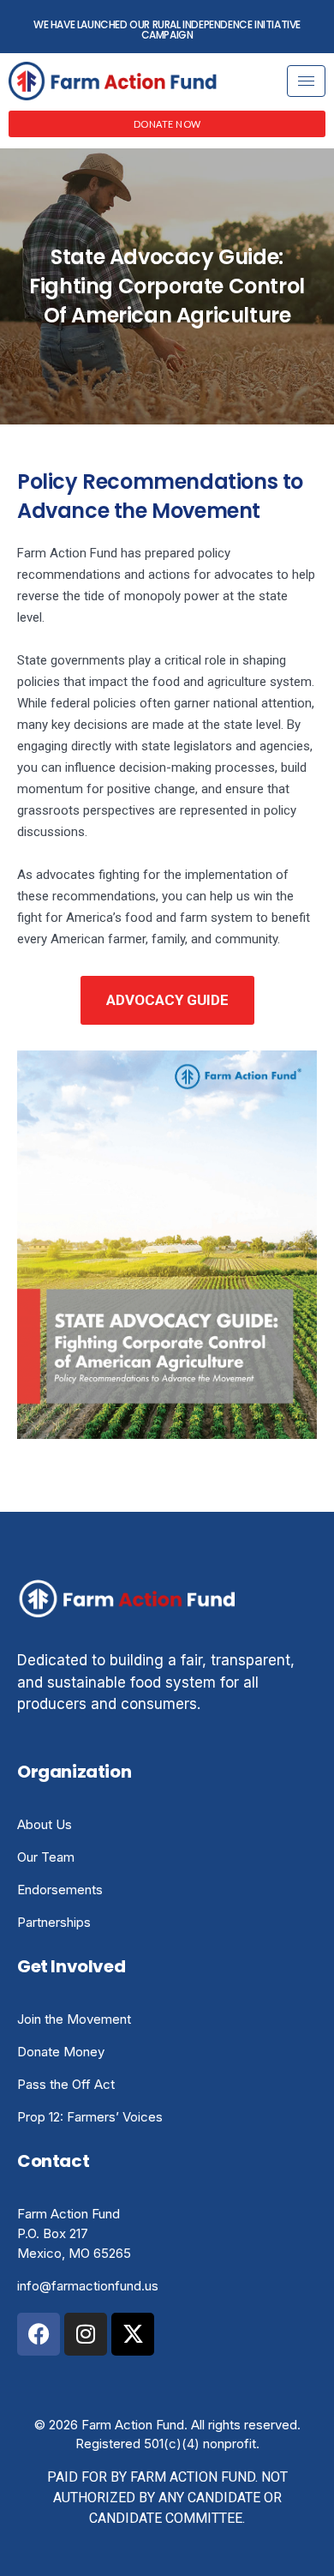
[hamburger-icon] (306, 81)
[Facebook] (39, 2334)
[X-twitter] (133, 2334)
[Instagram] (86, 2334)
